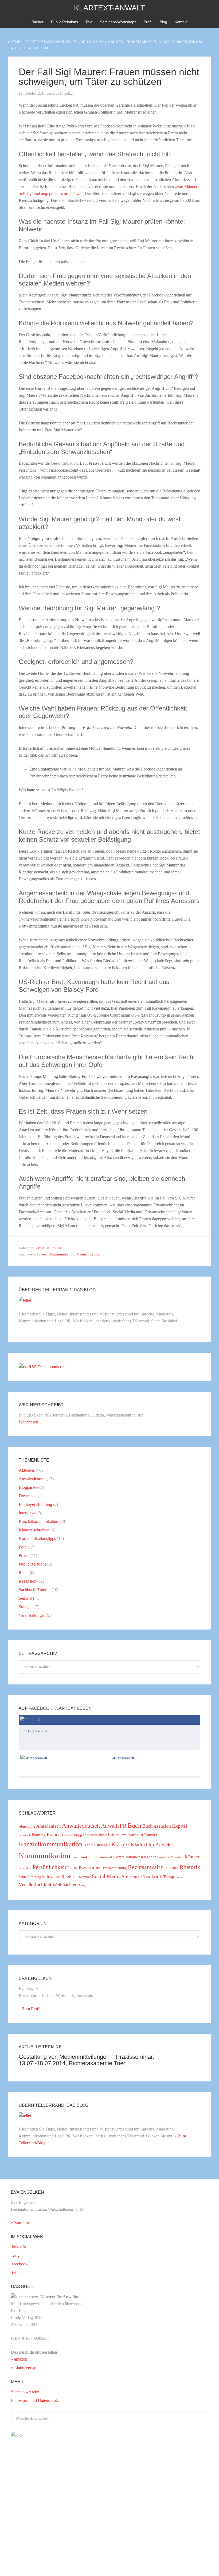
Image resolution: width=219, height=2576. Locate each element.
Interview (117, 1835)
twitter (17, 2272)
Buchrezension (157, 1826)
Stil (125, 1876)
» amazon (19, 2359)
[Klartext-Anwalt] (34, 1758)
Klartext (121, 1844)
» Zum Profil (22, 2223)
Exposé (180, 1826)
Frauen (42, 1254)
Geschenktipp (72, 1835)
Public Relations (32, 1564)
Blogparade (28, 1487)
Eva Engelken (31, 1731)
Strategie (26, 1607)
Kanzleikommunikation (38, 1521)
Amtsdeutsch (49, 1826)
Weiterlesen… (31, 1422)
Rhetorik (190, 1867)
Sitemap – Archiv (26, 2392)
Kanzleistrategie (97, 1845)
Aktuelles (42, 1248)
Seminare (27, 1598)
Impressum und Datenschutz (35, 2400)
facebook (19, 2264)
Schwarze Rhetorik (60, 1877)
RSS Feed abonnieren (47, 1367)
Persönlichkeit (49, 1867)
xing (15, 2255)
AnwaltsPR (114, 1826)
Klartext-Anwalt (109, 8)
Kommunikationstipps (37, 1538)
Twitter (179, 1877)
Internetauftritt (95, 1835)
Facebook (25, 1835)
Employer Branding (35, 1504)
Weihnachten (65, 1885)
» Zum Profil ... (32, 2009)
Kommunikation (62, 1254)
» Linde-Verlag (24, 2368)
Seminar (85, 1877)
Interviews (28, 1513)
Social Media (106, 1876)
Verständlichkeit (35, 1885)
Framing (39, 1835)
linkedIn (18, 2247)
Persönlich (25, 1868)
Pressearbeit (90, 1867)
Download (28, 1496)
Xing (82, 1885)
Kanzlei (151, 1835)
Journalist (135, 1835)
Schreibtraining (30, 1877)
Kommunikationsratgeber (134, 1857)
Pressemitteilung (115, 1868)
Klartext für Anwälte (152, 1845)
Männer (82, 1254)
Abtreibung (27, 1826)
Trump (95, 1254)
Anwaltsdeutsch (32, 1479)
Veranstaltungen (32, 1615)
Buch (134, 1825)
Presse (24, 1556)
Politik (57, 1248)
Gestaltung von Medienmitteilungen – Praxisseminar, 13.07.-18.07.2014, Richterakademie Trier (86, 2060)
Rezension (28, 1581)
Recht (24, 1573)
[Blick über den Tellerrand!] (25, 1300)
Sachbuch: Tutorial (35, 1590)
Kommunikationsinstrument (92, 1857)
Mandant (177, 1857)
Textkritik (153, 1877)
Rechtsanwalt (144, 1867)
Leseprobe (163, 1857)
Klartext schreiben (34, 1530)
